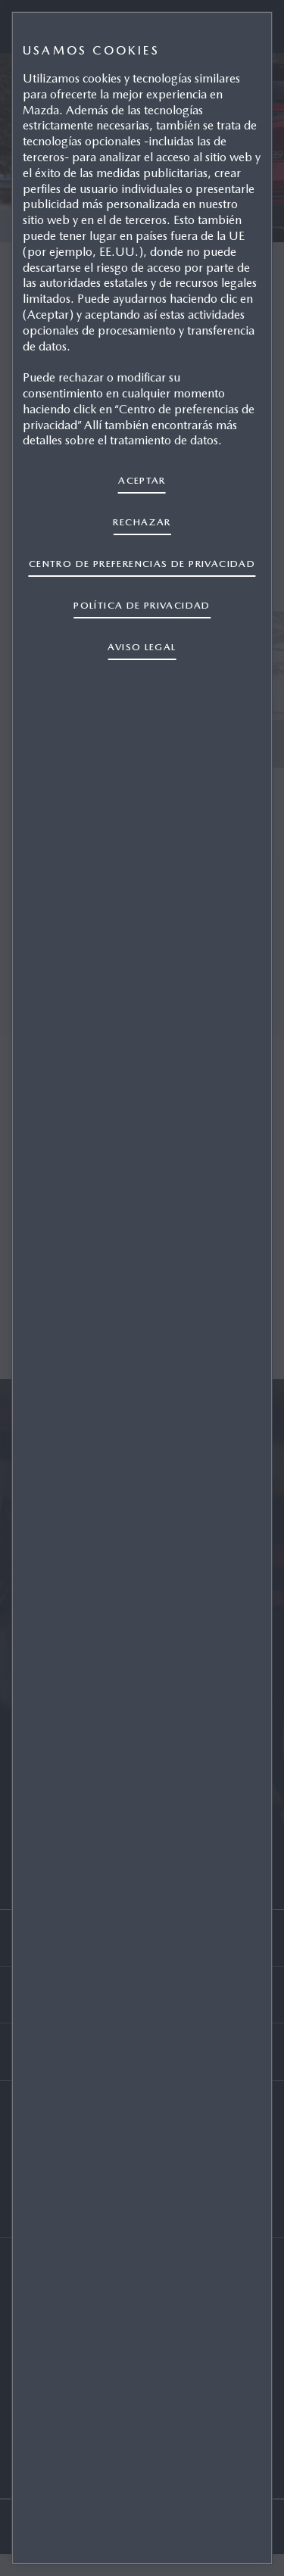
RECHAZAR (142, 522)
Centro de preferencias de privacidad (142, 564)
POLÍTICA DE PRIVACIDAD (142, 605)
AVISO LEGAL (142, 647)
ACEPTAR (142, 480)
